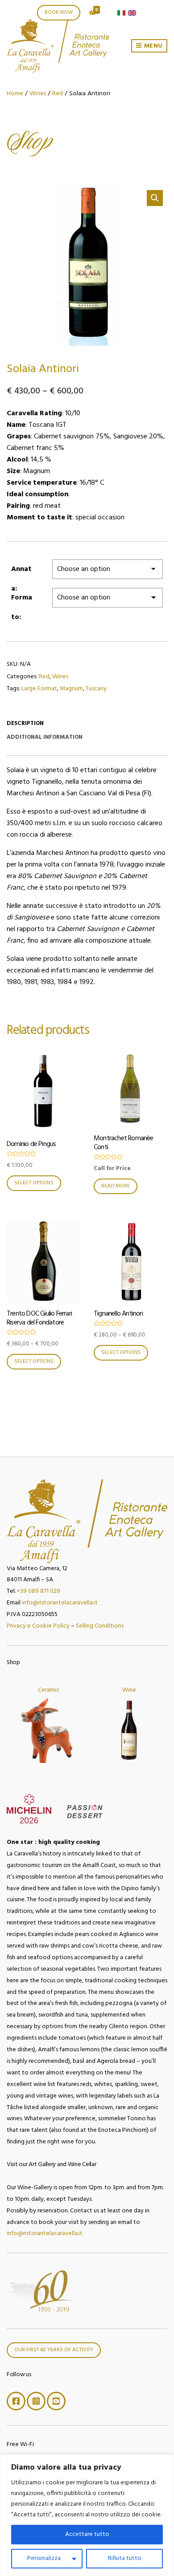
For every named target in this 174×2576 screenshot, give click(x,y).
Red (58, 94)
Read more (116, 1186)
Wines (38, 94)
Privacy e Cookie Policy (38, 1626)
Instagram (36, 2401)
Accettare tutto (87, 2534)
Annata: (21, 571)
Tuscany (96, 689)
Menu (152, 46)
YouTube (56, 2401)
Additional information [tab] (45, 737)
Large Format (39, 689)
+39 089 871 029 (39, 1591)
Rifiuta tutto (125, 2558)
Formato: (22, 600)
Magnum (71, 689)
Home (15, 94)
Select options (34, 1183)
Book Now (59, 12)
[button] (155, 198)
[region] (87, 2515)
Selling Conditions (100, 1626)
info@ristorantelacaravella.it (60, 1603)
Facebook (16, 2401)
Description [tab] (25, 723)
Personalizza (44, 2558)
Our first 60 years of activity (54, 2350)
